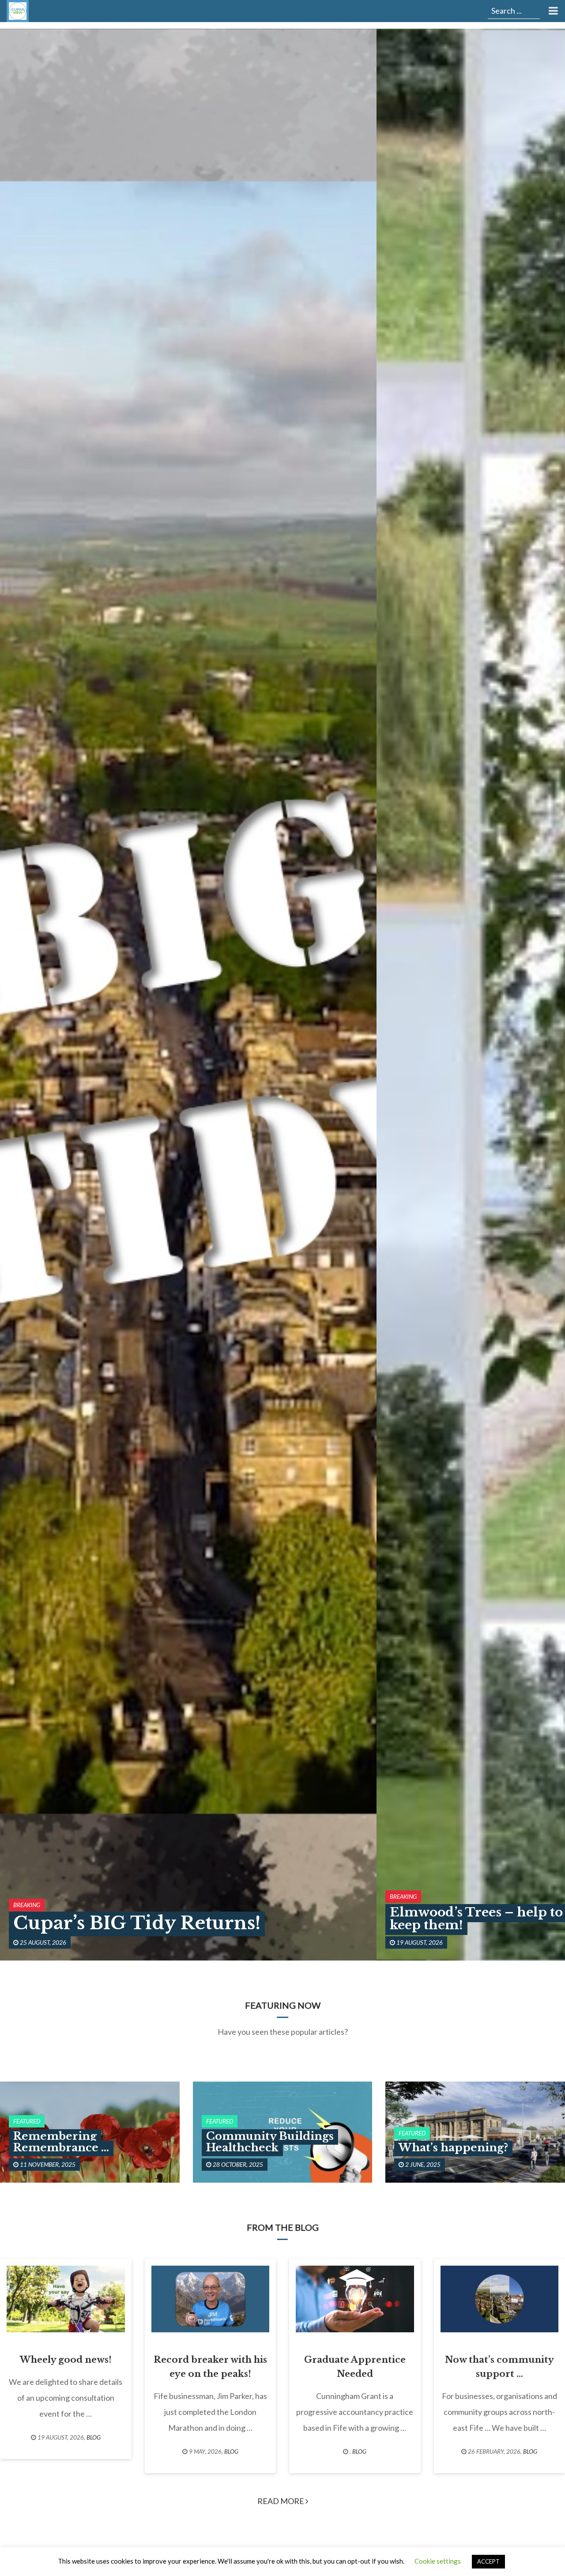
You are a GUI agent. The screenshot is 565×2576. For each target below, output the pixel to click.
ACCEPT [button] (488, 2561)
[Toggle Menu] (552, 11)
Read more (281, 2501)
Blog (94, 2437)
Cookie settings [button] (438, 2561)
